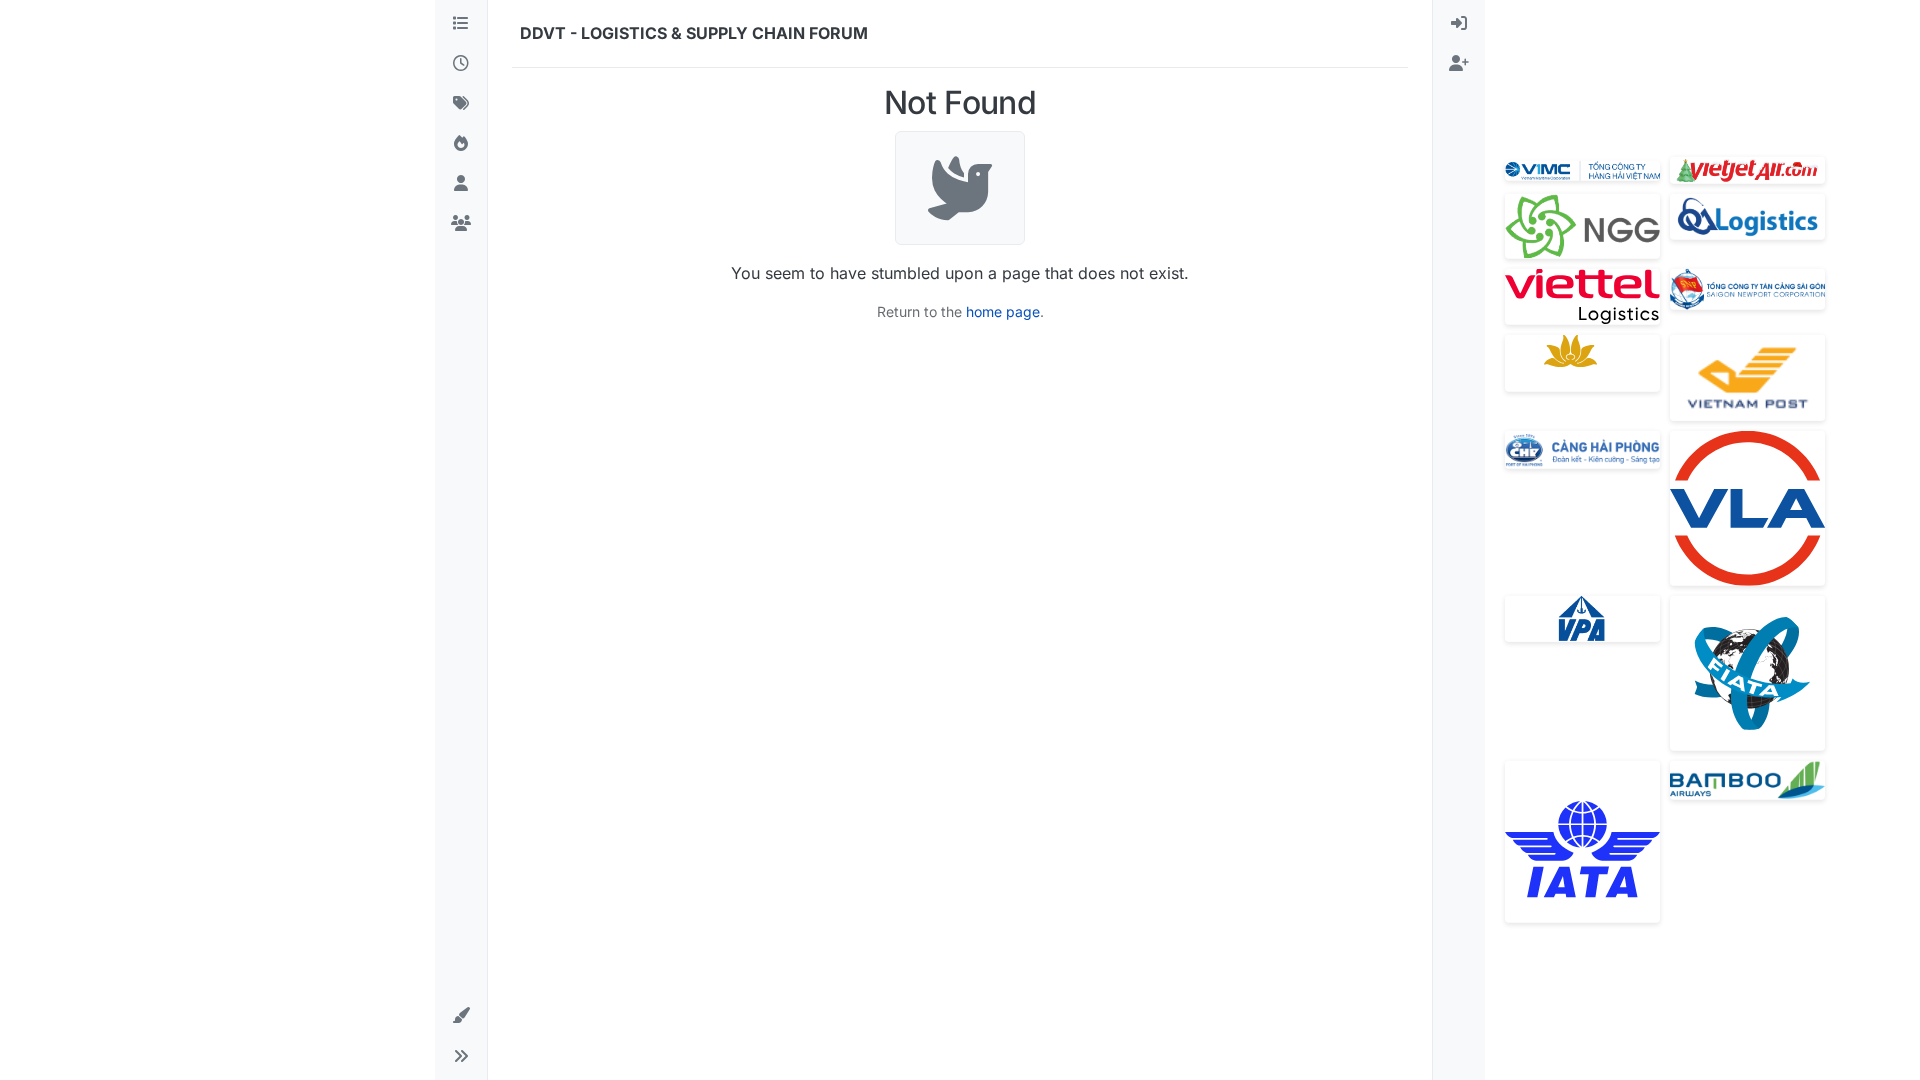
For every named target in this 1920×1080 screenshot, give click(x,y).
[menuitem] (1459, 24)
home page (1003, 311)
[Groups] (461, 224)
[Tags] (461, 104)
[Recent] (461, 64)
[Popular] (461, 144)
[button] (461, 1016)
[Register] (1459, 64)
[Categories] (461, 24)
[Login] (1459, 24)
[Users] (461, 184)
